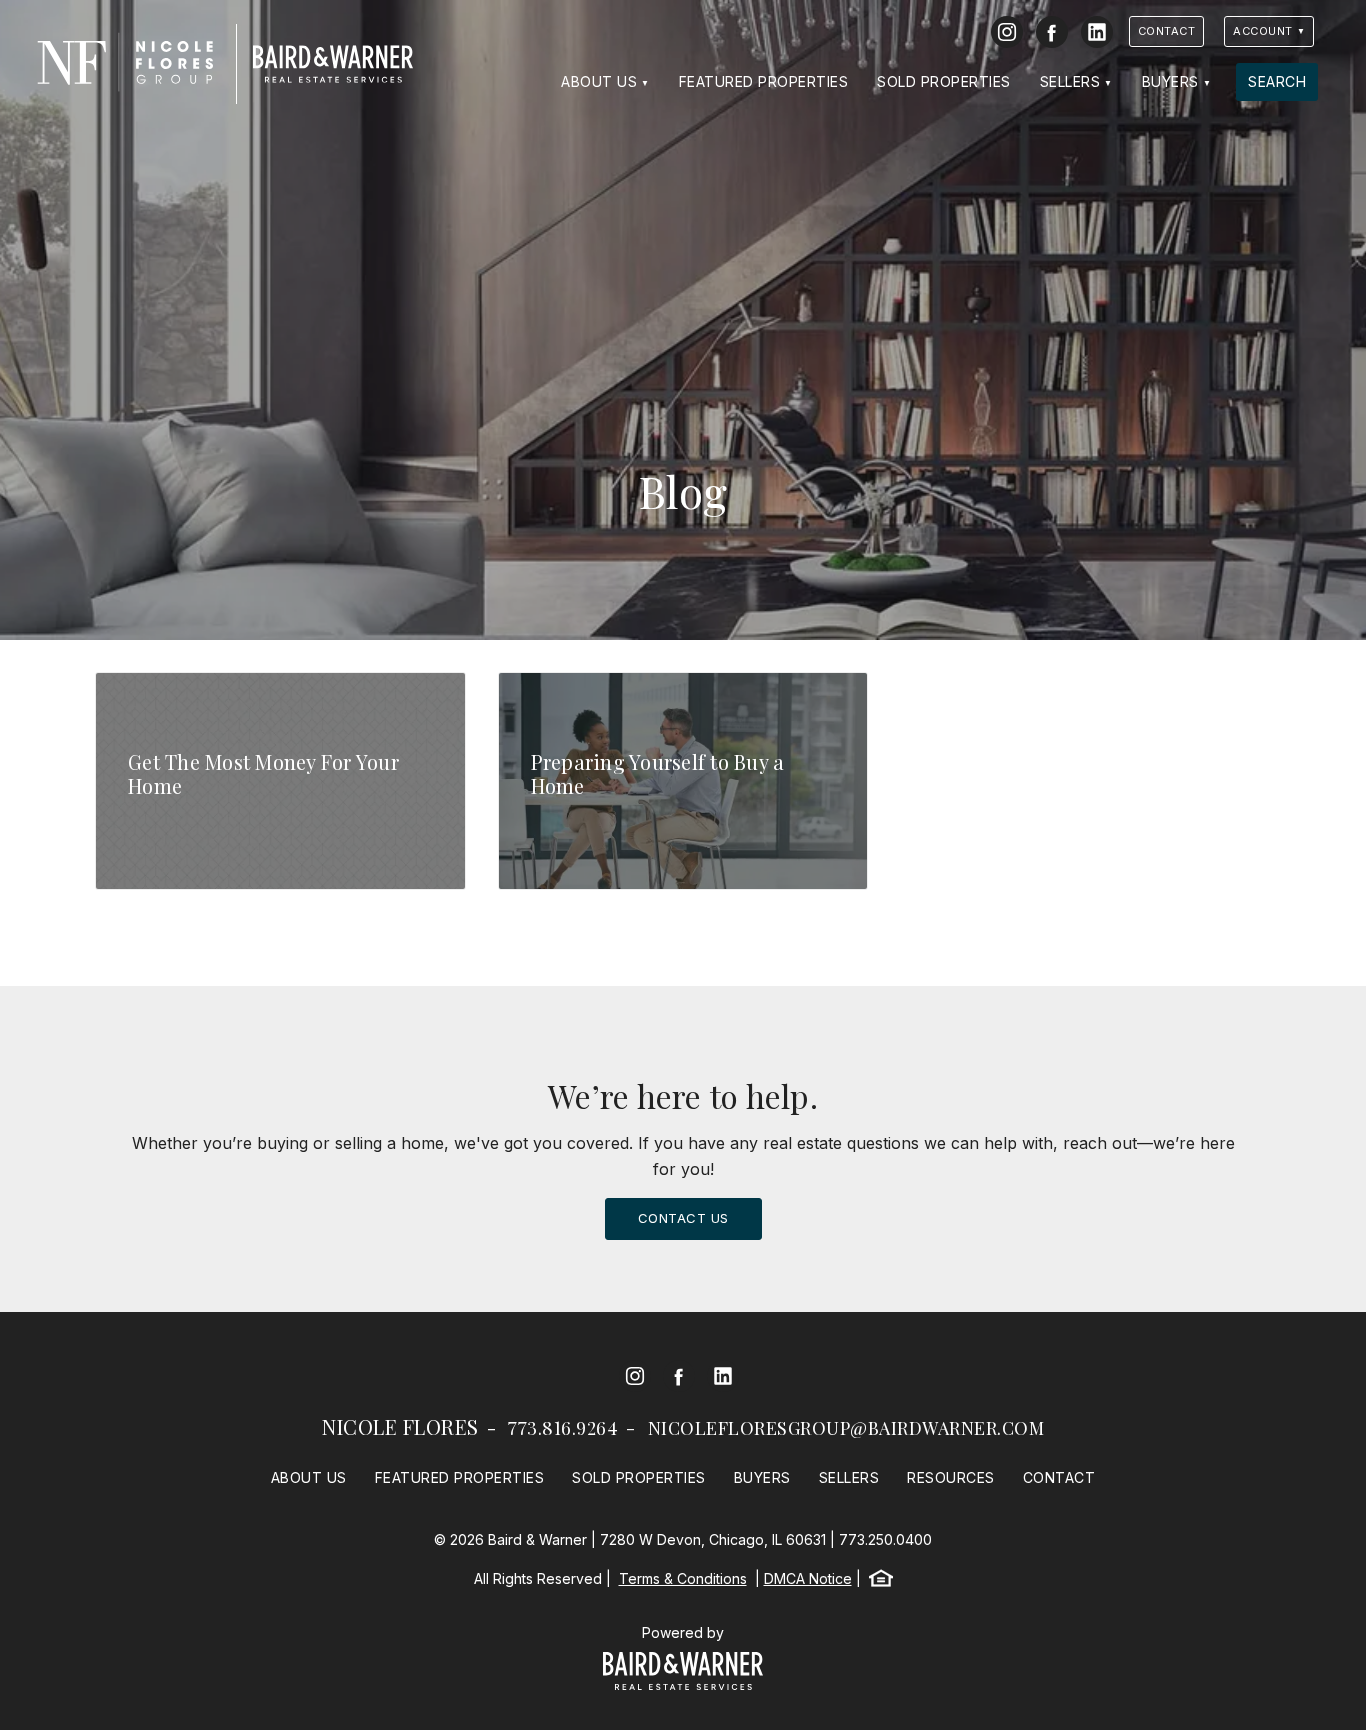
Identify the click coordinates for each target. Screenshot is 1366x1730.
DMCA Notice (808, 1578)
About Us (599, 81)
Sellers (1070, 81)
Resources (951, 1477)
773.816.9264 (563, 1428)
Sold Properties (944, 81)
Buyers (1170, 81)
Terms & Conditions (683, 1578)
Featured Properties (764, 81)
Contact (1167, 31)
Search (1277, 81)
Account (1263, 31)
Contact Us (683, 1218)
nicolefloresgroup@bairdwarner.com (846, 1428)
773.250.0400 (885, 1539)
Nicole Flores (400, 1426)
